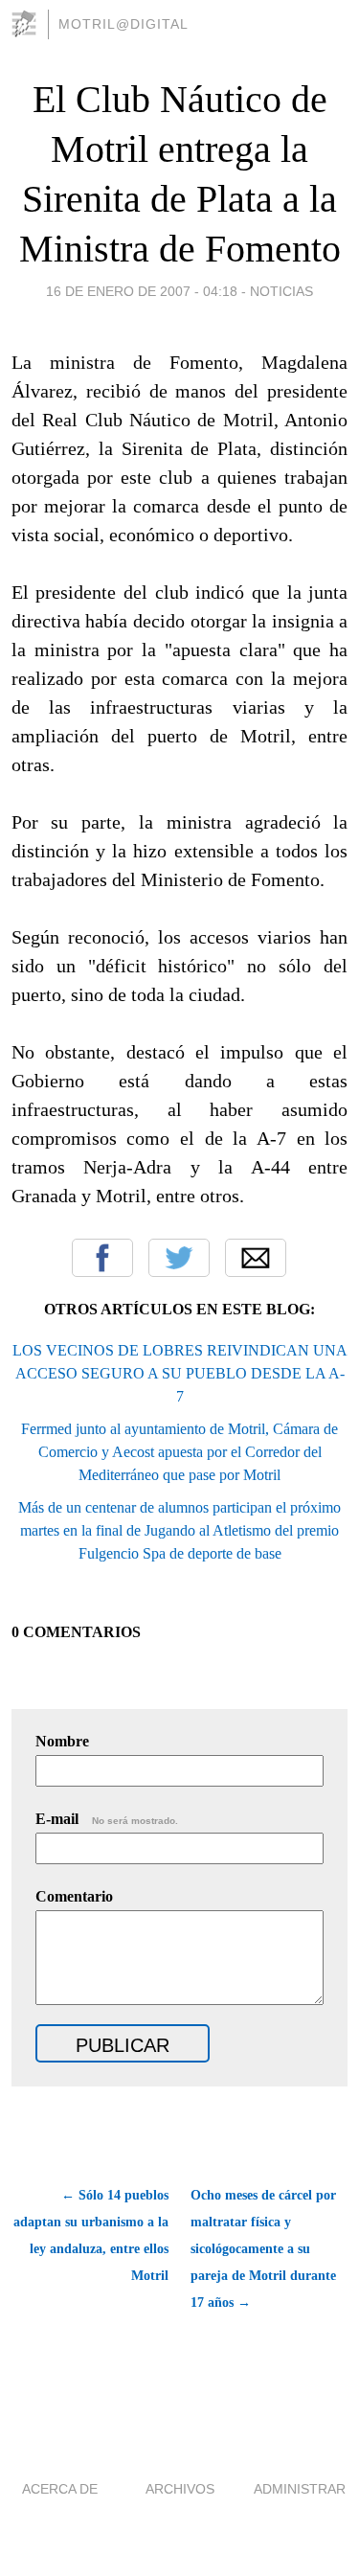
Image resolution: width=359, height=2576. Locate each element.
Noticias (281, 291)
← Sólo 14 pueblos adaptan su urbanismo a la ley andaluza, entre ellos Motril (91, 2235)
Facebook (102, 1258)
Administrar (300, 2489)
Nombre (62, 1741)
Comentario (74, 1896)
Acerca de (60, 2489)
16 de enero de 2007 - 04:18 (142, 291)
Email (256, 1258)
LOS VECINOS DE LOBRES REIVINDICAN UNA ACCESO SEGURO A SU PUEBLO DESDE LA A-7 (180, 1373)
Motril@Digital (123, 24)
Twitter (179, 1258)
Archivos (180, 2489)
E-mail (107, 1819)
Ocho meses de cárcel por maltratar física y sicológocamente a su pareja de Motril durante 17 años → (263, 2249)
